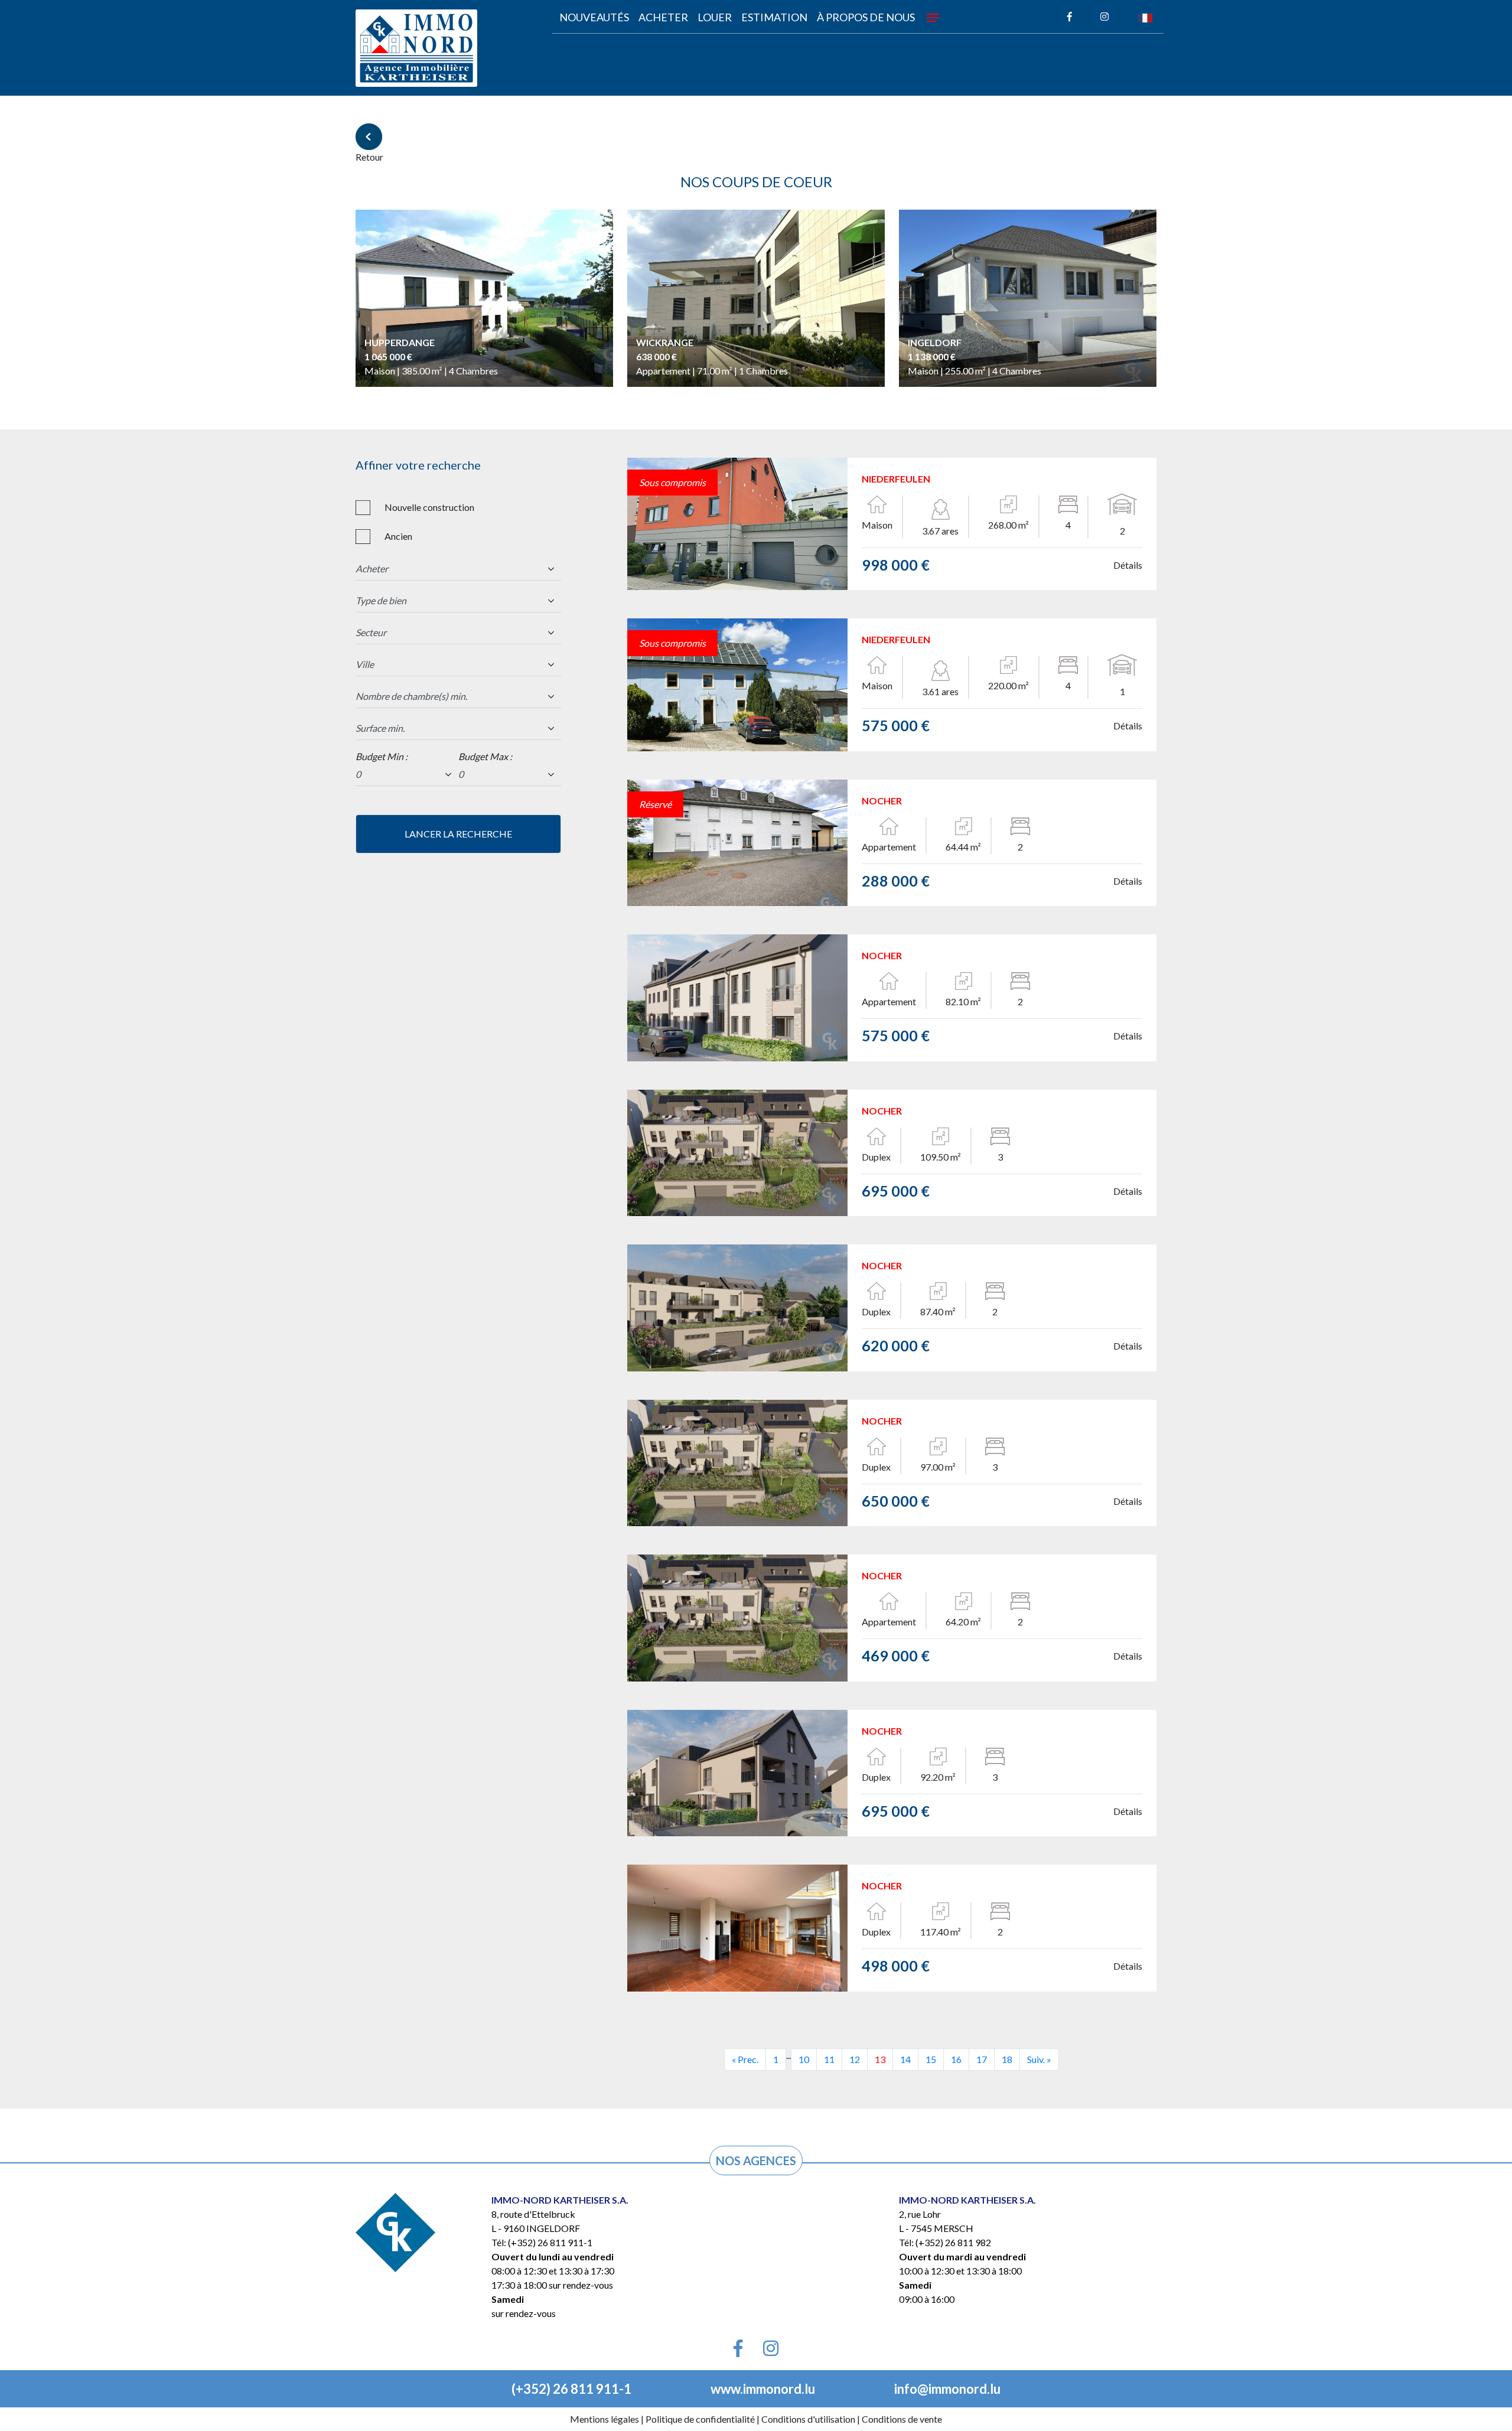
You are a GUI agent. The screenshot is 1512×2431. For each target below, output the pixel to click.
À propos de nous (866, 17)
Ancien (398, 536)
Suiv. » (1039, 2059)
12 (855, 2059)
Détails (1128, 565)
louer (715, 17)
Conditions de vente (902, 2419)
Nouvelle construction (429, 507)
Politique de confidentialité (700, 2419)
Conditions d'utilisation (808, 2419)
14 (905, 2059)
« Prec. (745, 2059)
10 (804, 2059)
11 (829, 2059)
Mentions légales (605, 2419)
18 (1007, 2059)
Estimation (774, 17)
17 (982, 2059)
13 (880, 2059)
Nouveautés (594, 17)
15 (931, 2059)
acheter (663, 17)
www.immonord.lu (763, 2389)
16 (956, 2059)
